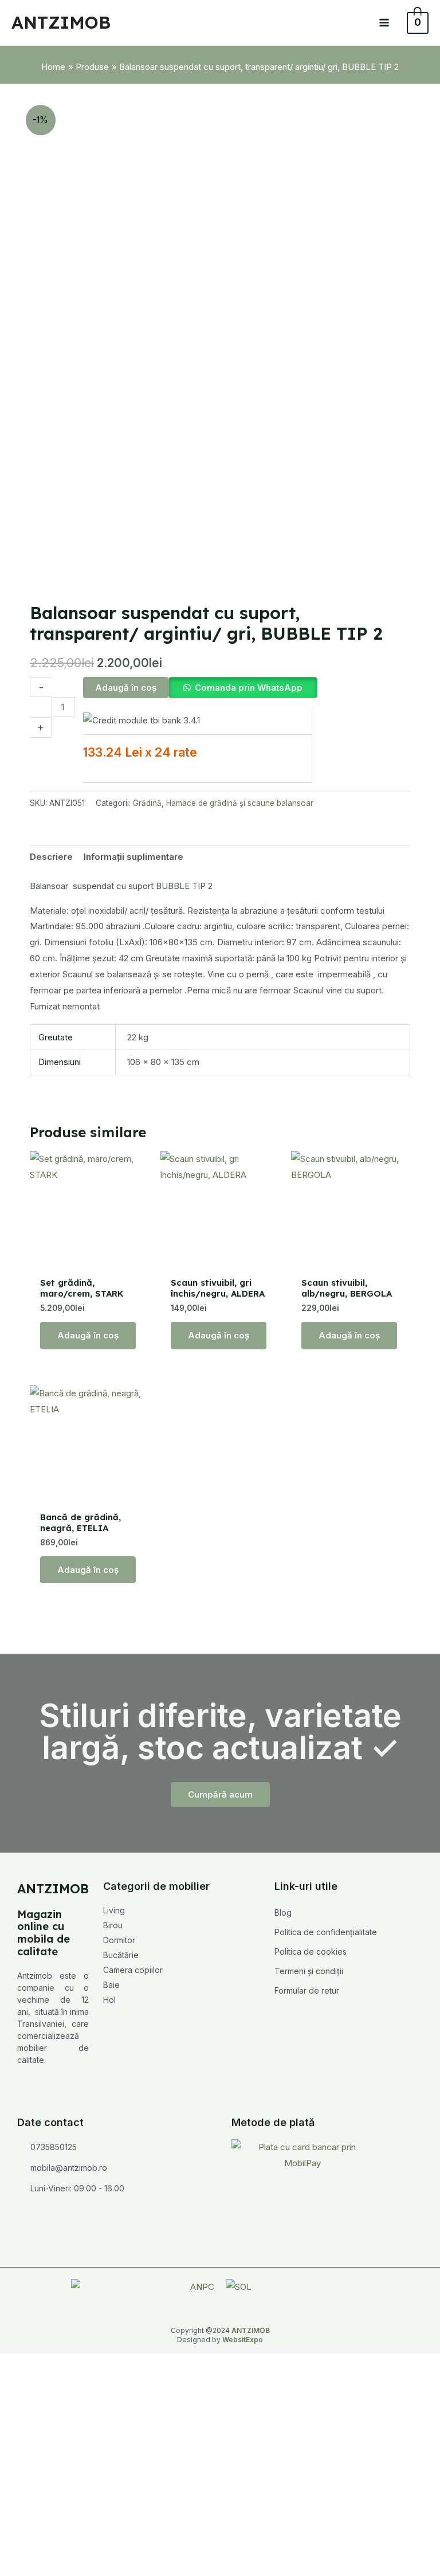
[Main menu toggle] (384, 23)
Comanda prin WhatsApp (249, 688)
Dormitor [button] (119, 1940)
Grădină (147, 803)
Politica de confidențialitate (326, 1932)
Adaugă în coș (126, 688)
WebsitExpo (243, 2340)
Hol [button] (109, 2000)
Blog (283, 1913)
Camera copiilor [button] (133, 1970)
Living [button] (114, 1910)
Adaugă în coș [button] (88, 1335)
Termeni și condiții (309, 1971)
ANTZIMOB (61, 22)
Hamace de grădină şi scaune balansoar (240, 803)
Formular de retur (307, 1990)
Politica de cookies (311, 1951)
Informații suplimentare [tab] (133, 857)
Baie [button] (111, 1985)
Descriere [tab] (51, 857)
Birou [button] (113, 1925)
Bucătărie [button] (121, 1955)
